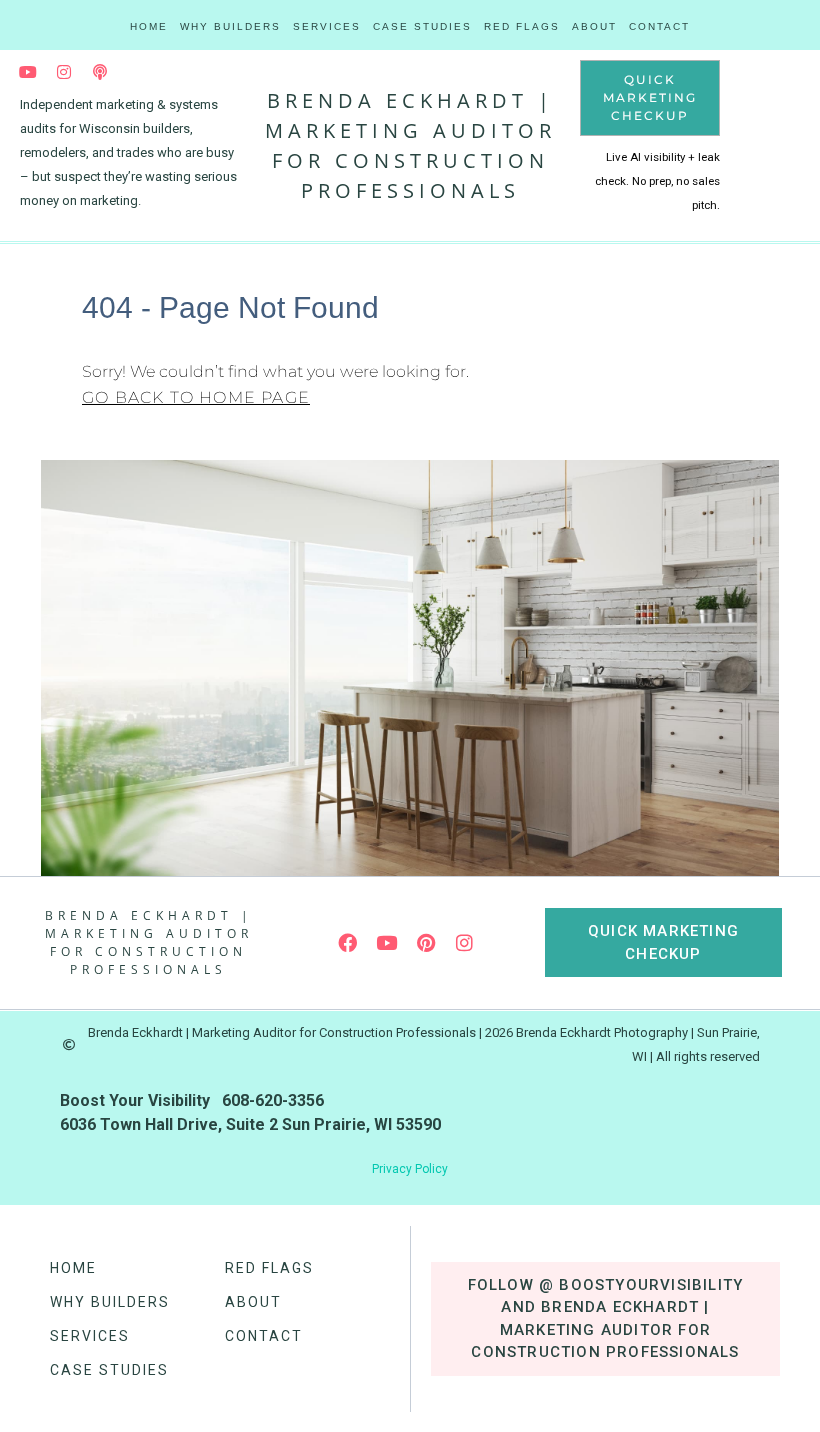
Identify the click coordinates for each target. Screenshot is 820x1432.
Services (327, 26)
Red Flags (522, 26)
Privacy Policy (410, 1169)
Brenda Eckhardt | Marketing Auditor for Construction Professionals (149, 942)
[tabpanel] (130, 153)
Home (149, 26)
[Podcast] (100, 72)
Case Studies (422, 26)
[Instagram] (64, 72)
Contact (659, 26)
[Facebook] (348, 943)
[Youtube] (28, 72)
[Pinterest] (426, 943)
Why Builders (230, 26)
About (594, 26)
